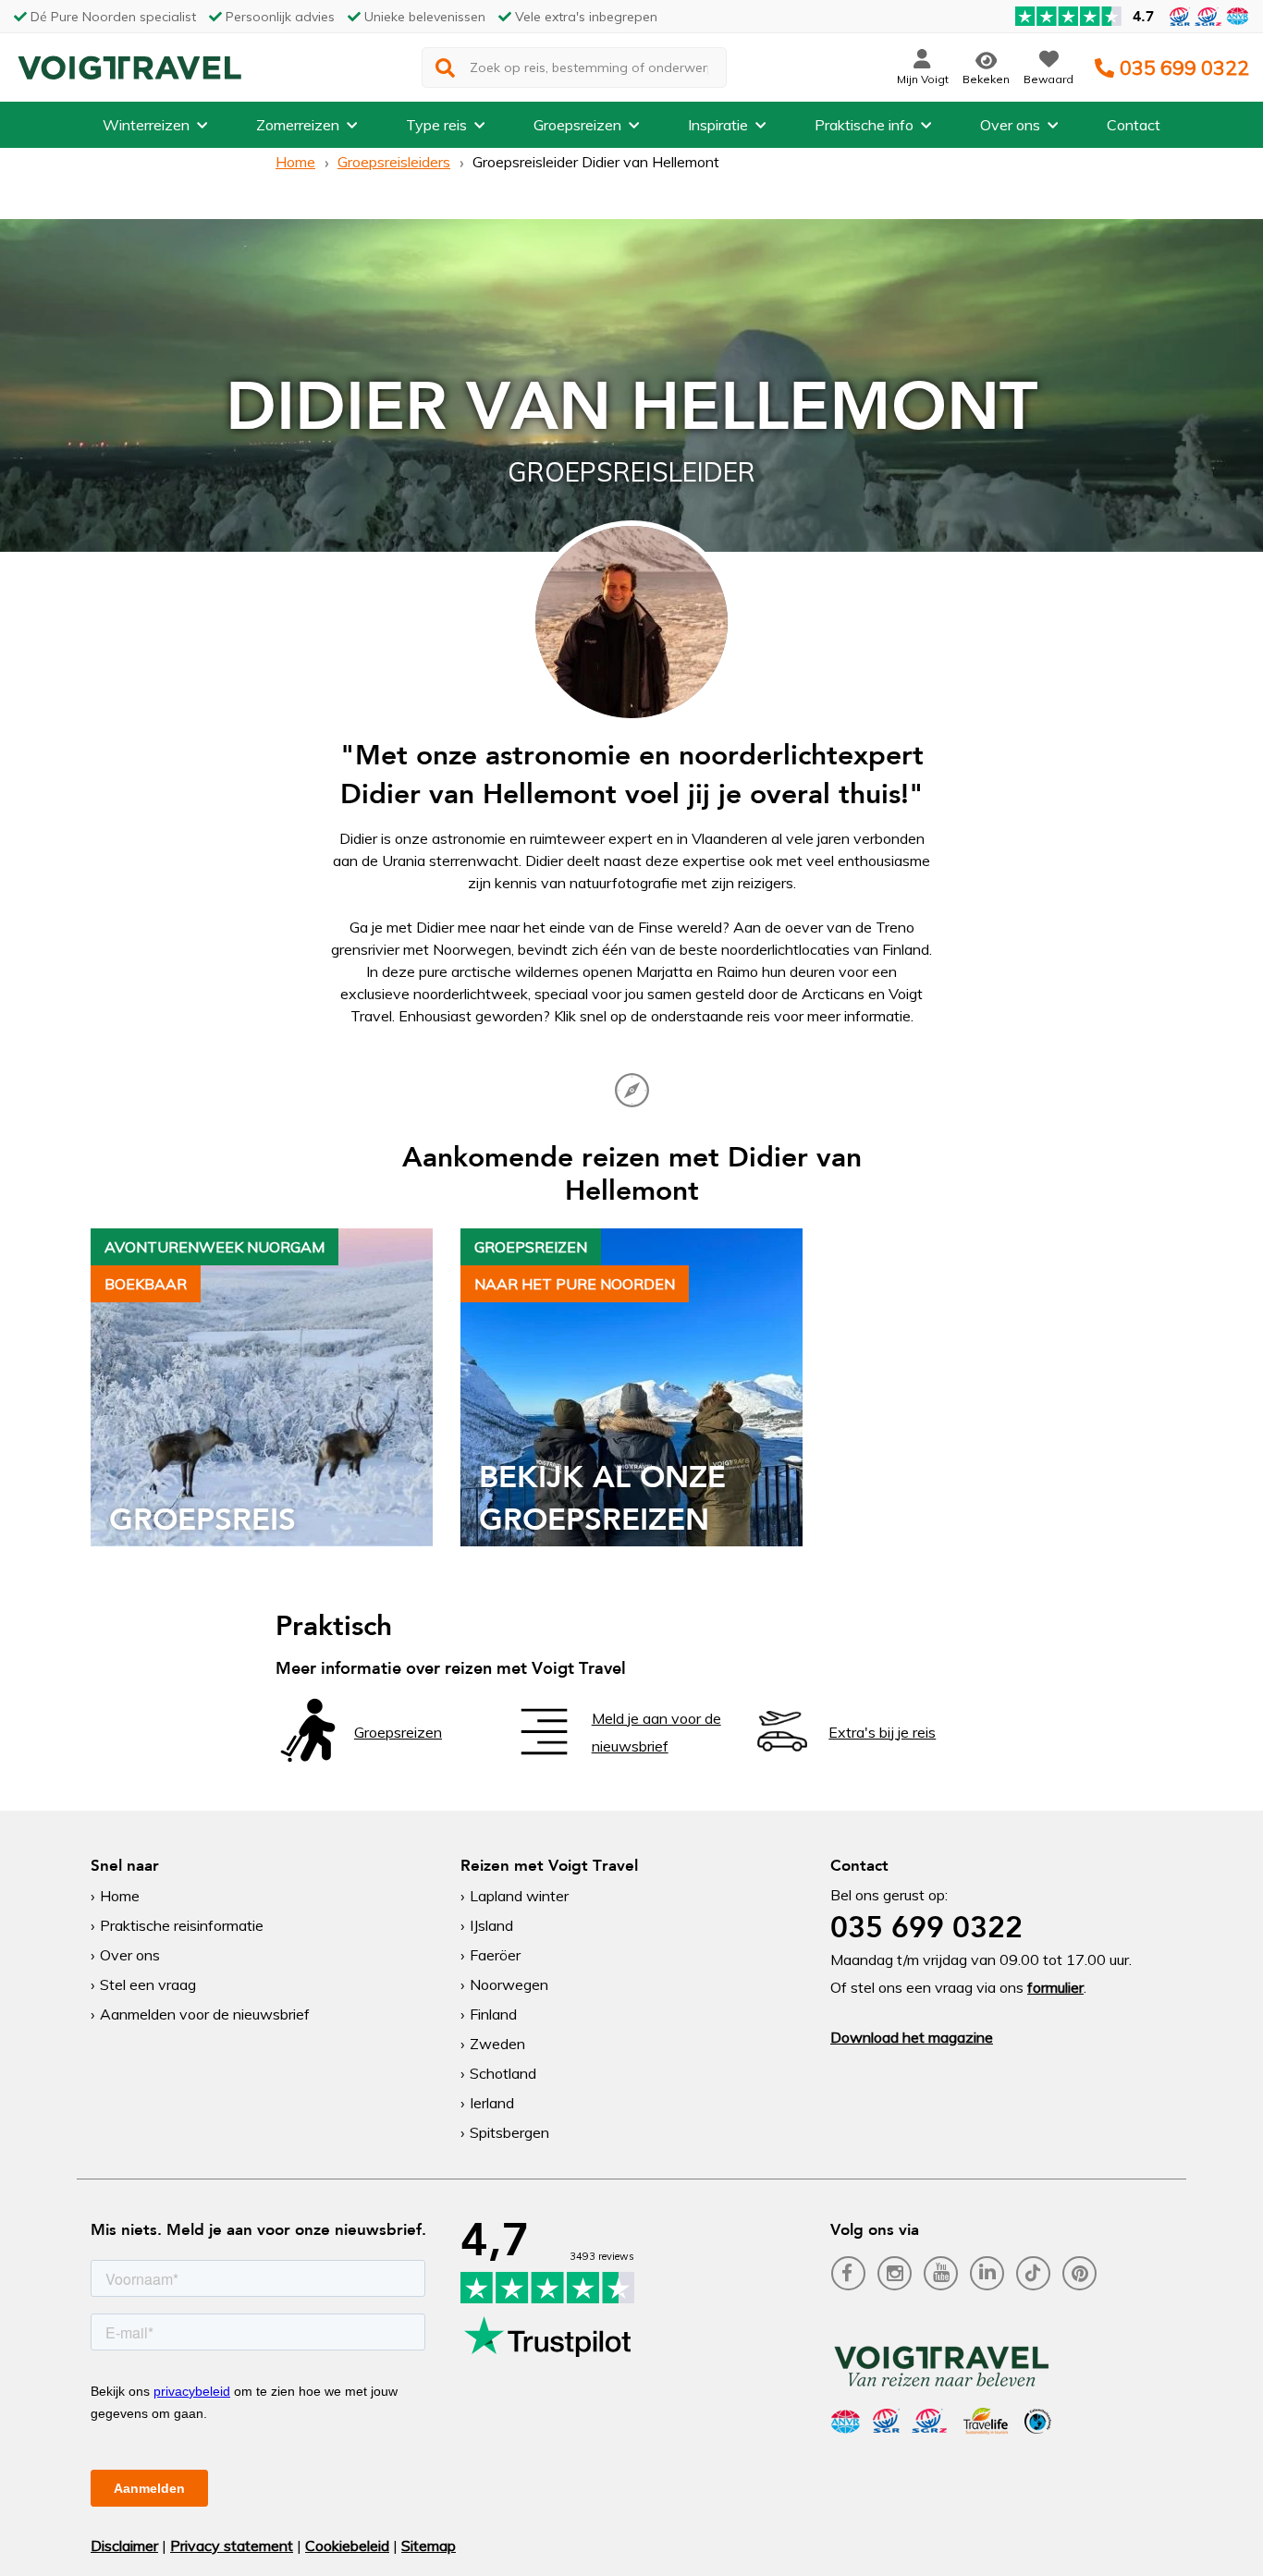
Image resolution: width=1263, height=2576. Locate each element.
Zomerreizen (298, 125)
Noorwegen (509, 1984)
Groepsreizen (577, 125)
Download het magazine (912, 2037)
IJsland (491, 1925)
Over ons (1010, 125)
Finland (493, 2014)
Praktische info (864, 125)
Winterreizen (146, 125)
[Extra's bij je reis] (782, 1757)
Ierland (492, 2103)
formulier (1055, 1987)
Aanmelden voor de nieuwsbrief (205, 2014)
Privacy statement (232, 2545)
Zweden (497, 2044)
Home (295, 162)
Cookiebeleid (347, 2545)
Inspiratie (718, 125)
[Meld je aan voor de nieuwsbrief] (546, 1757)
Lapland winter (519, 1896)
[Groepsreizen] (308, 1757)
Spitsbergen (509, 2132)
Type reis (436, 125)
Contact (1134, 125)
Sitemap (429, 2545)
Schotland (503, 2073)
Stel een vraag (148, 1984)
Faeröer (495, 1955)
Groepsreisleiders (394, 162)
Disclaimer (124, 2545)
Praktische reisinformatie (182, 1925)
